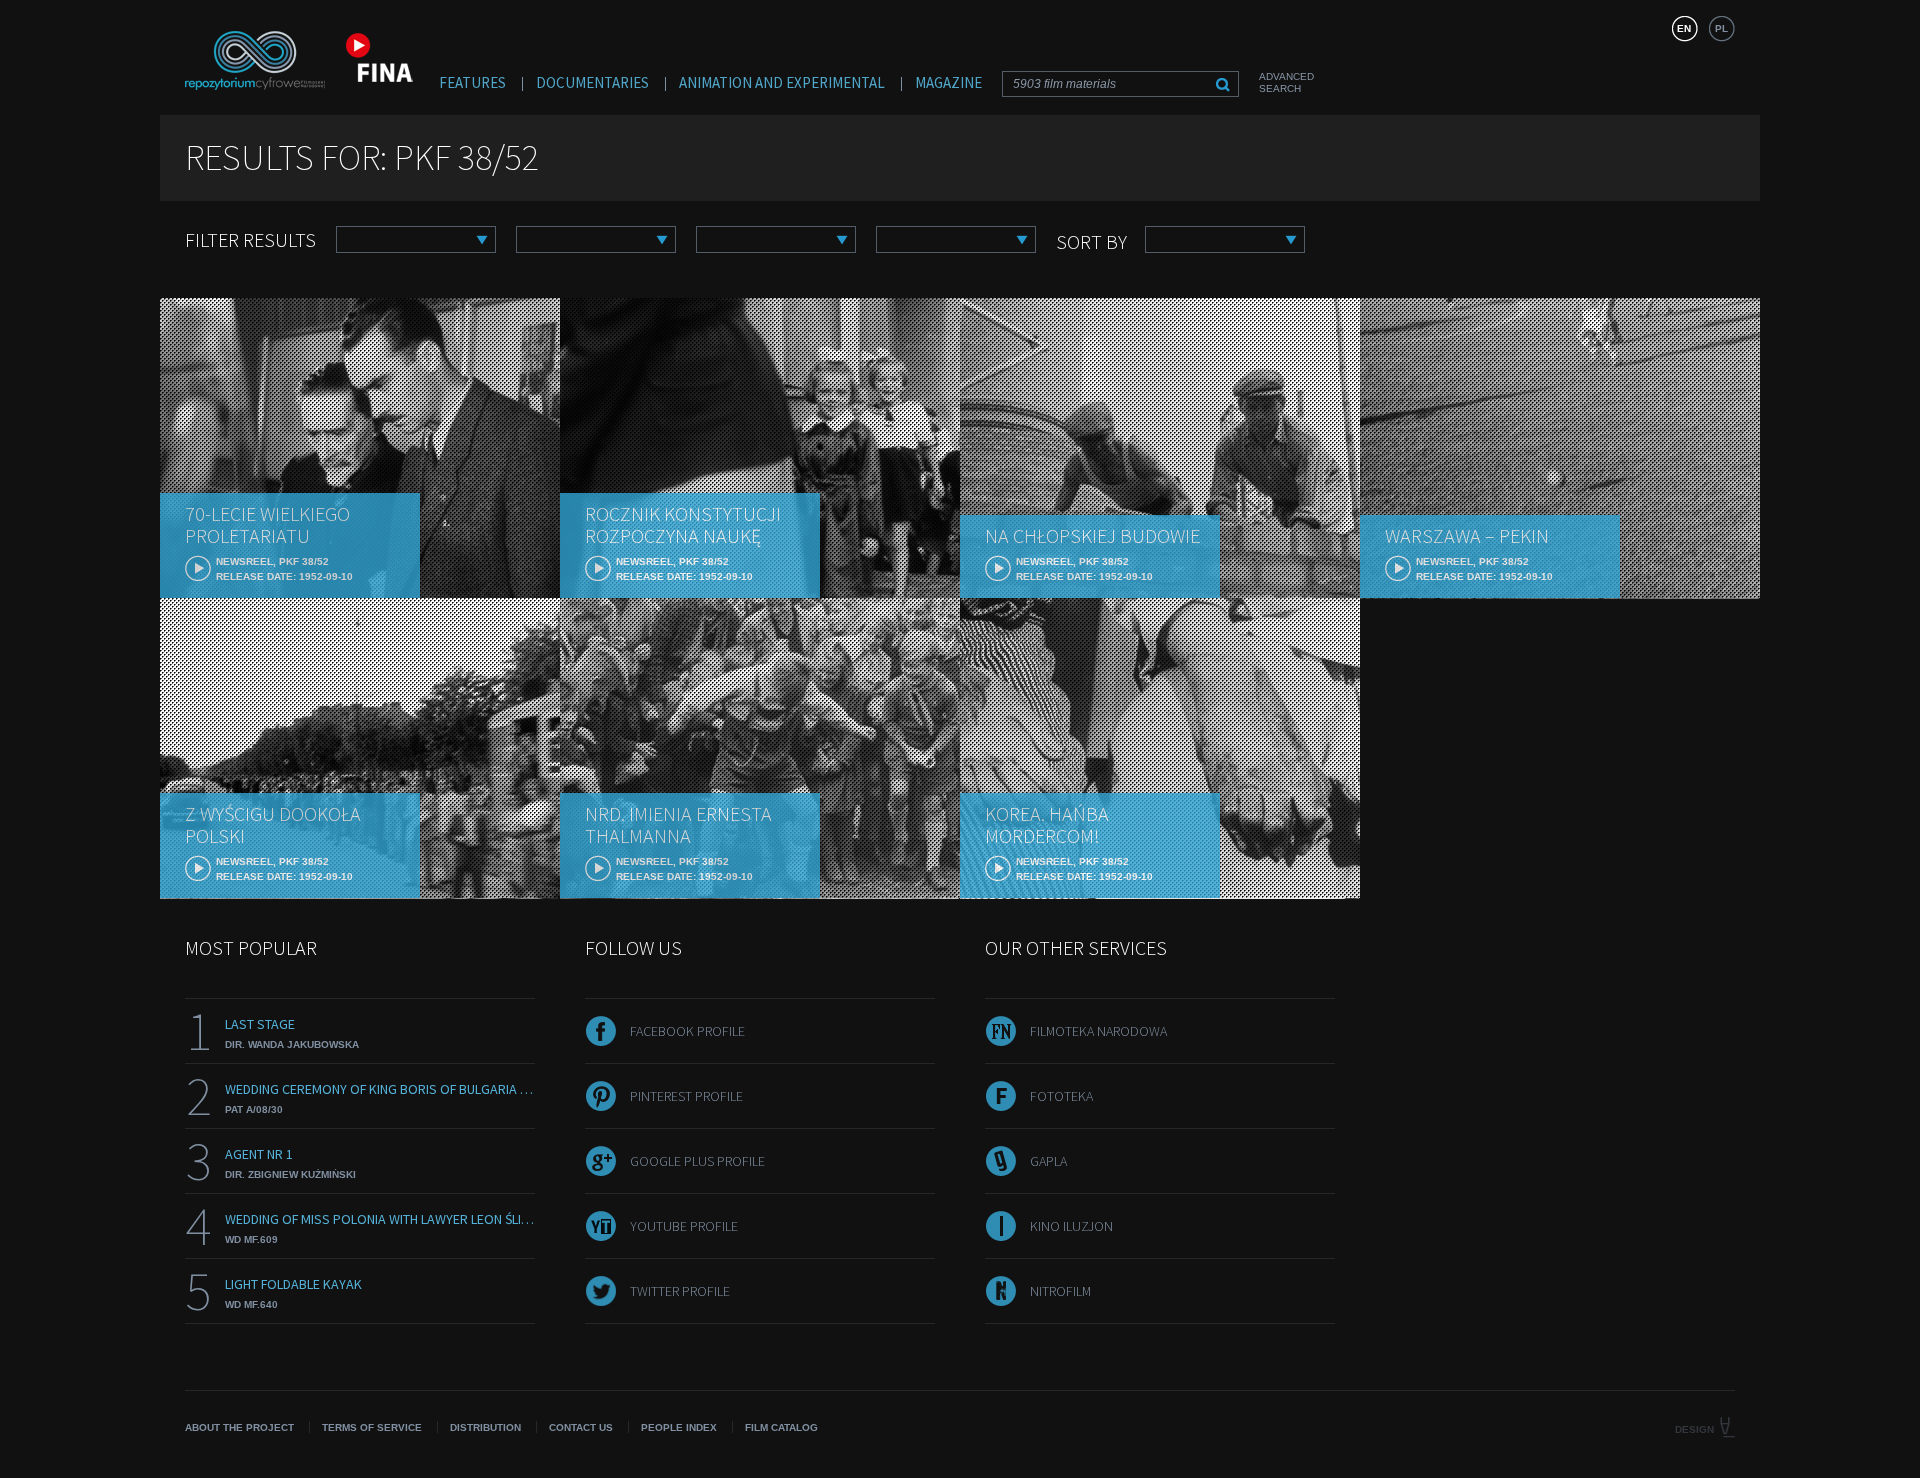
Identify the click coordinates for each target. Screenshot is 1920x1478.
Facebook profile (687, 1031)
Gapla (1048, 1161)
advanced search (1286, 82)
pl (1721, 28)
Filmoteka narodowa (1098, 1031)
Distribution (485, 1427)
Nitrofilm (1060, 1291)
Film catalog (781, 1427)
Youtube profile (684, 1226)
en (1684, 28)
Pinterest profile (686, 1096)
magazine (948, 82)
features (472, 82)
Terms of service (372, 1427)
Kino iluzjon (1071, 1226)
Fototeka (1061, 1096)
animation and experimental (782, 82)
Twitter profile (680, 1291)
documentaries (592, 82)
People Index (679, 1427)
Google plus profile (697, 1161)
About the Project (239, 1427)
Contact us (581, 1427)
